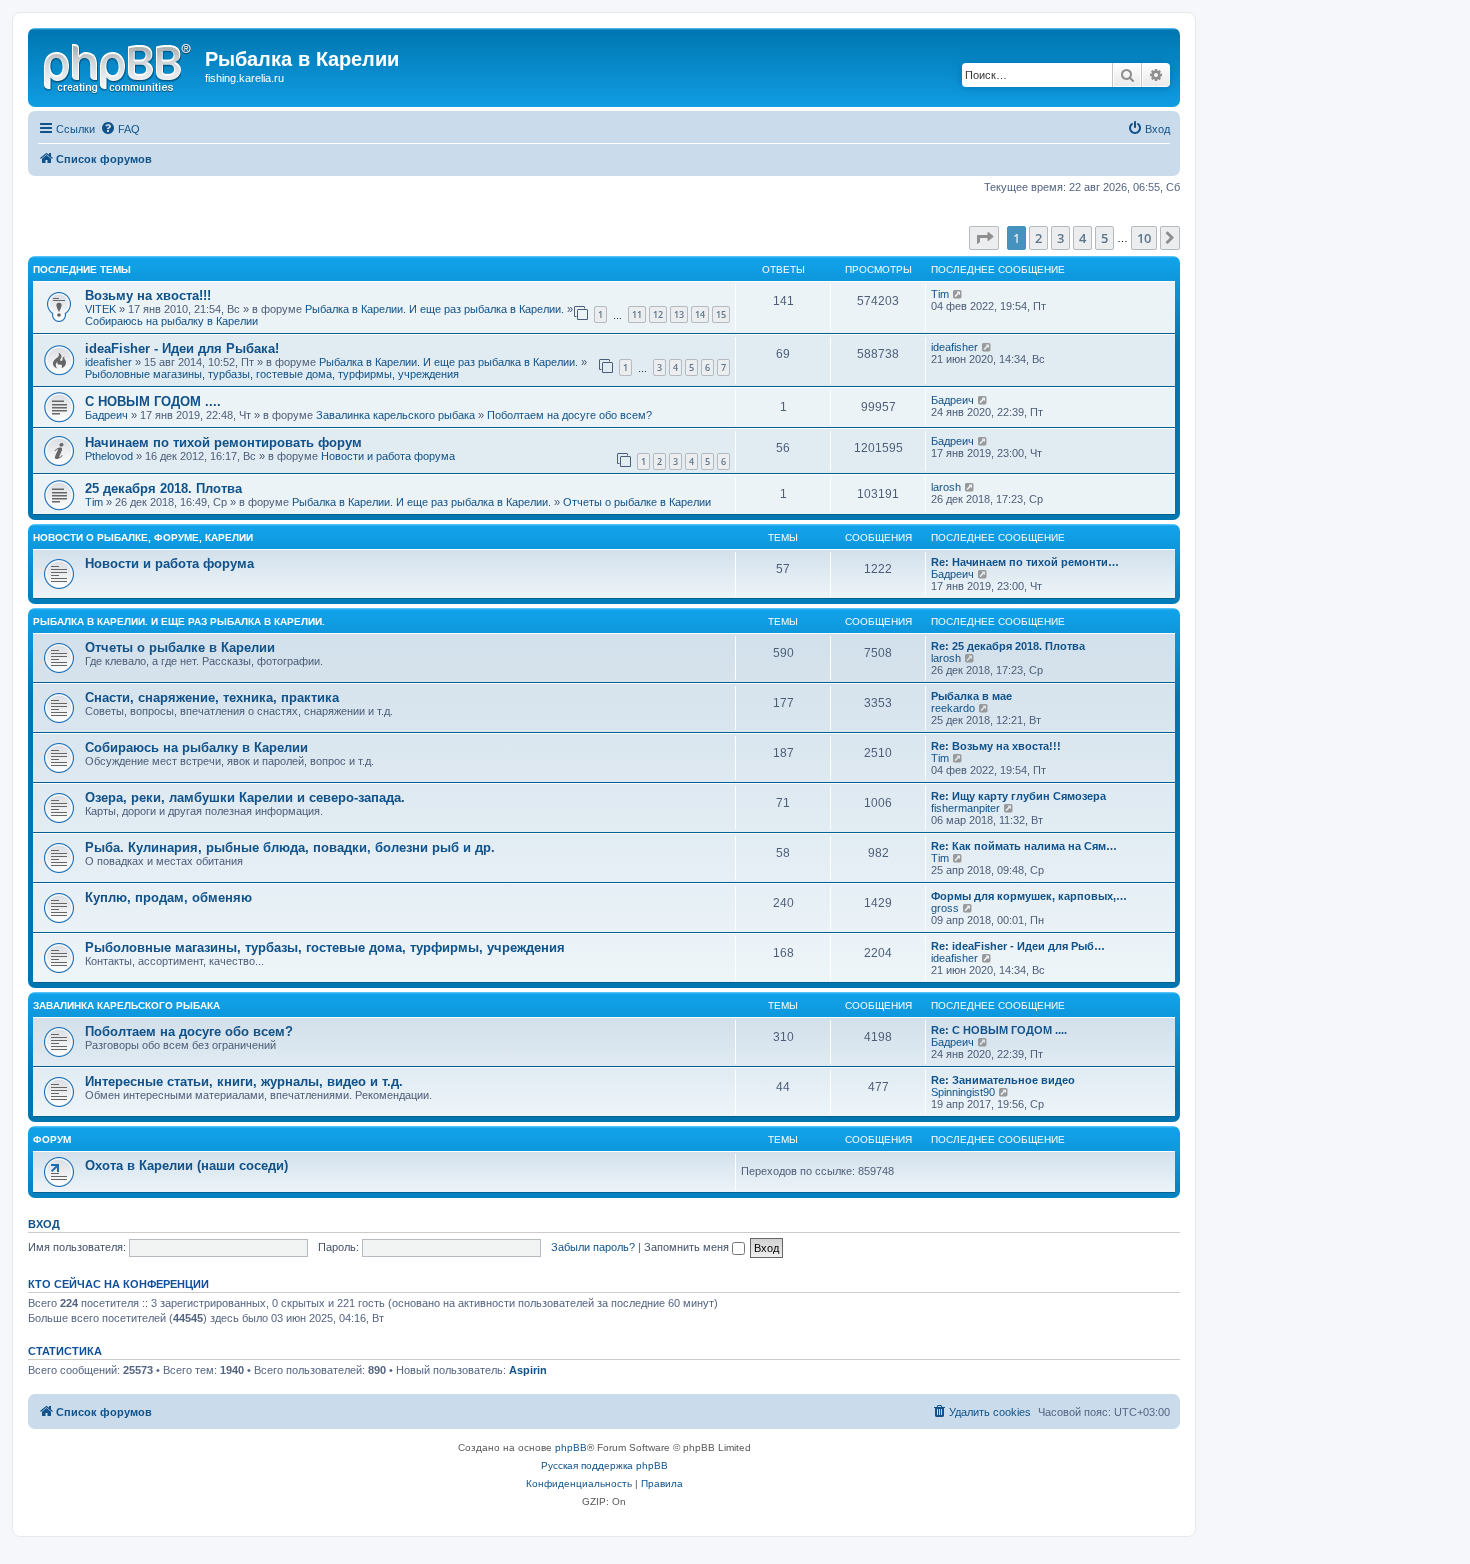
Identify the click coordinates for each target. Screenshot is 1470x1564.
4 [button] (1082, 238)
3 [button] (1060, 238)
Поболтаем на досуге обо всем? (569, 415)
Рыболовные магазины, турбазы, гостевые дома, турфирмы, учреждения (272, 374)
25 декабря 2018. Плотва (163, 488)
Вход (44, 1224)
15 (721, 314)
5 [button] (1104, 238)
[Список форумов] (119, 65)
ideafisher (108, 362)
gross (945, 908)
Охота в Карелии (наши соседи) (186, 1165)
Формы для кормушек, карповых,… (1029, 896)
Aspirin (528, 1370)
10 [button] (1144, 238)
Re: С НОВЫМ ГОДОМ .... (999, 1030)
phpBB (571, 1447)
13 (679, 314)
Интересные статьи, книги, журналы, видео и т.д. (244, 1081)
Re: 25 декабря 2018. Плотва (1008, 646)
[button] (984, 238)
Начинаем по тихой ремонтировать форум (223, 442)
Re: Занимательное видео (1003, 1080)
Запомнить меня (688, 1247)
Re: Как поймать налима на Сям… (1024, 846)
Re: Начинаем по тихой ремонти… (1025, 562)
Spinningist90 (963, 1092)
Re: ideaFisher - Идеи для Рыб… (1018, 946)
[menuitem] (120, 129)
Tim (940, 294)
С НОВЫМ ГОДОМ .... (153, 401)
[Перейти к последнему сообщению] (958, 294)
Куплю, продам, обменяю (168, 897)
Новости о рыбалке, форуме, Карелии (143, 537)
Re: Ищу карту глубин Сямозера (1018, 796)
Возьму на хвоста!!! (148, 295)
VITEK (100, 309)
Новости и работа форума (388, 456)
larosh (946, 487)
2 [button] (1038, 238)
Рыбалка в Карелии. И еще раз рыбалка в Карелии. (434, 309)
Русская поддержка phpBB (604, 1465)
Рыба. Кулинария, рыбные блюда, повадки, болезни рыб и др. (290, 847)
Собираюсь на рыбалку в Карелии (171, 321)
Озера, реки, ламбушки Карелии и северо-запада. (245, 797)
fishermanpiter (965, 808)
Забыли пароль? (593, 1247)
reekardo (953, 708)
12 (658, 314)
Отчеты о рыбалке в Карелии (637, 502)
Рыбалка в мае (971, 696)
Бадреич (106, 415)
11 (637, 314)
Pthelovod (109, 456)
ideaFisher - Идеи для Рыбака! (182, 348)
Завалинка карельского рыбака (395, 415)
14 (700, 314)
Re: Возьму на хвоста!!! (996, 746)
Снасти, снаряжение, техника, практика (212, 697)
